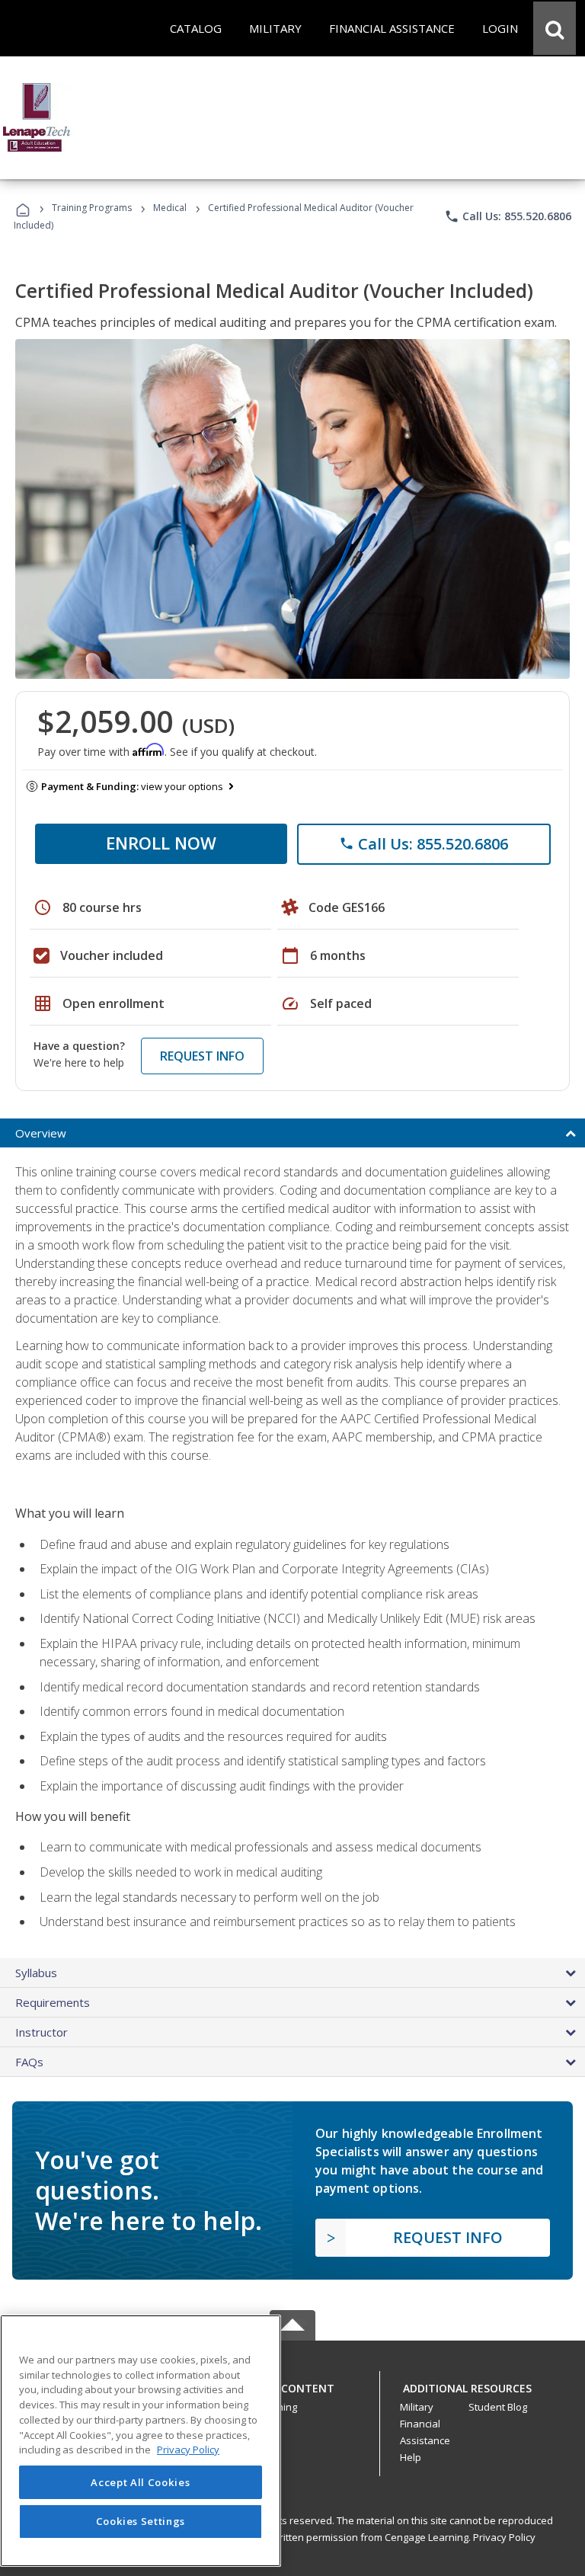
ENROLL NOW (161, 843)
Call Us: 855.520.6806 (508, 216)
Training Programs (92, 208)
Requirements (53, 2002)
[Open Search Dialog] (555, 28)
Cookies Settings (141, 2521)
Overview (41, 1133)
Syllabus (36, 1973)
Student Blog (498, 2407)
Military (417, 2407)
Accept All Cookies (140, 2482)
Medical (170, 208)
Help (411, 2457)
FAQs (29, 2062)
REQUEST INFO (202, 1056)
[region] (141, 2441)
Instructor (42, 2032)
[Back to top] (292, 2385)
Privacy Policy (504, 2537)
